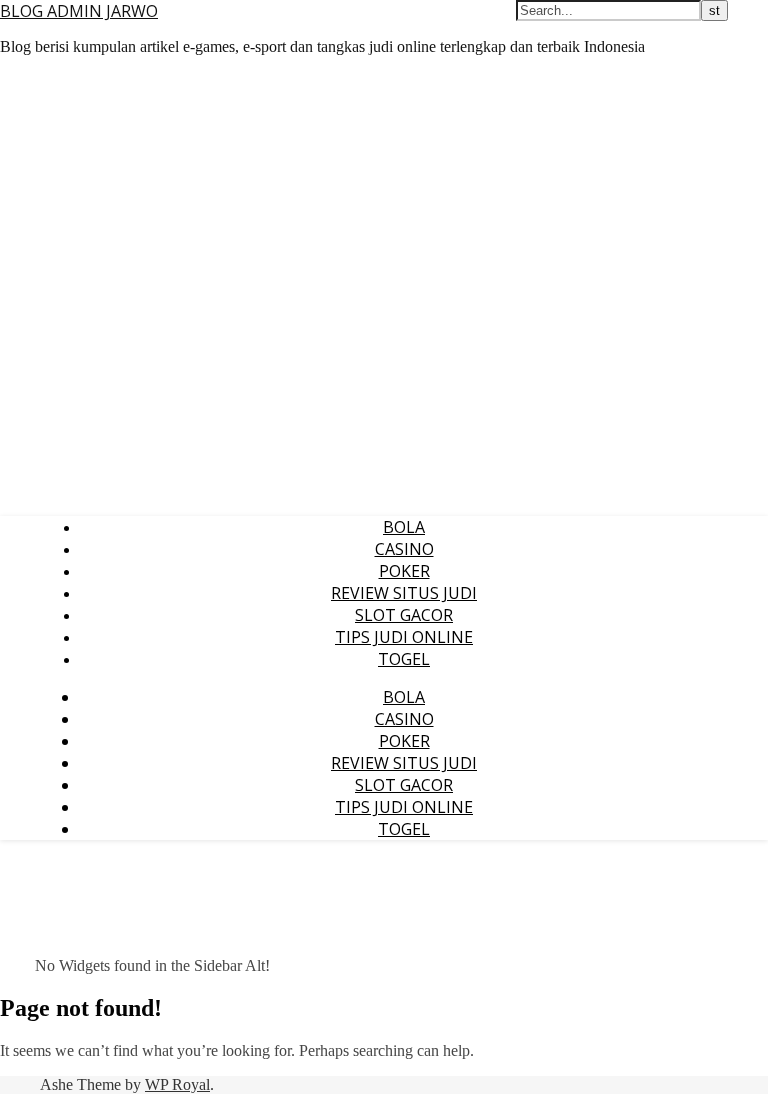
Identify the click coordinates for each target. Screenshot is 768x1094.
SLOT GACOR (404, 615)
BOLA (404, 527)
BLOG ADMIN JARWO (79, 11)
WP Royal (177, 1084)
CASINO (404, 549)
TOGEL (404, 659)
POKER (404, 571)
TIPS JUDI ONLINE (404, 637)
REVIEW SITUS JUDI (404, 593)
